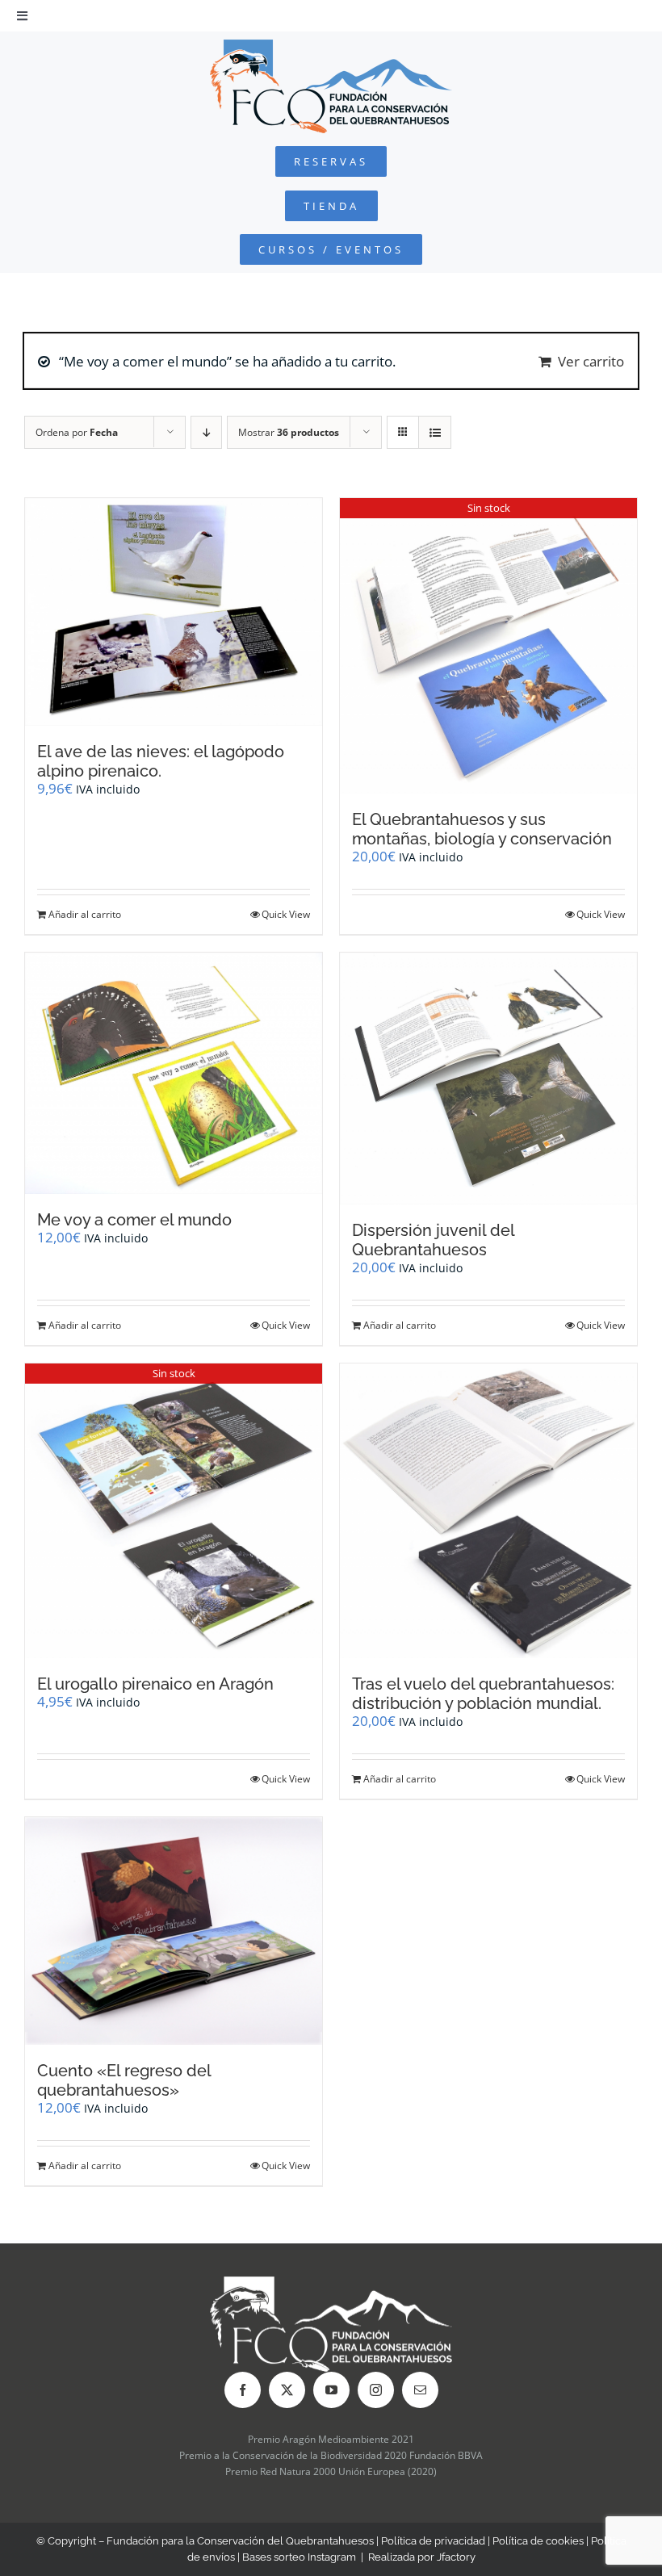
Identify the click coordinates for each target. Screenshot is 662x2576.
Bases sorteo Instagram (299, 2557)
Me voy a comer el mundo (134, 1220)
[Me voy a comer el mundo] (174, 1073)
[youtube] (331, 2390)
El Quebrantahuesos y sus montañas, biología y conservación (482, 829)
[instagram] (376, 2390)
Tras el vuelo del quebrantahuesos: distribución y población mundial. (483, 1694)
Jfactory (456, 2557)
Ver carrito (591, 361)
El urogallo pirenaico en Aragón (155, 1684)
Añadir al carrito (85, 914)
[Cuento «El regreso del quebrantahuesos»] (174, 1931)
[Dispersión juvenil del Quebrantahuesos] (488, 1079)
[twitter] (287, 2390)
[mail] (420, 2390)
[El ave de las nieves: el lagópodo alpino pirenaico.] (174, 612)
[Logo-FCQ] (331, 46)
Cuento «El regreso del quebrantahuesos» (124, 2080)
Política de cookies (538, 2541)
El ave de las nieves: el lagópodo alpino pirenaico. (161, 761)
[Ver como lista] (435, 432)
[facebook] (243, 2390)
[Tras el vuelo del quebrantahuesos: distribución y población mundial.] (488, 1511)
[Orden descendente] (206, 432)
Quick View (286, 914)
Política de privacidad (433, 2541)
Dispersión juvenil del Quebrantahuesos (433, 1240)
